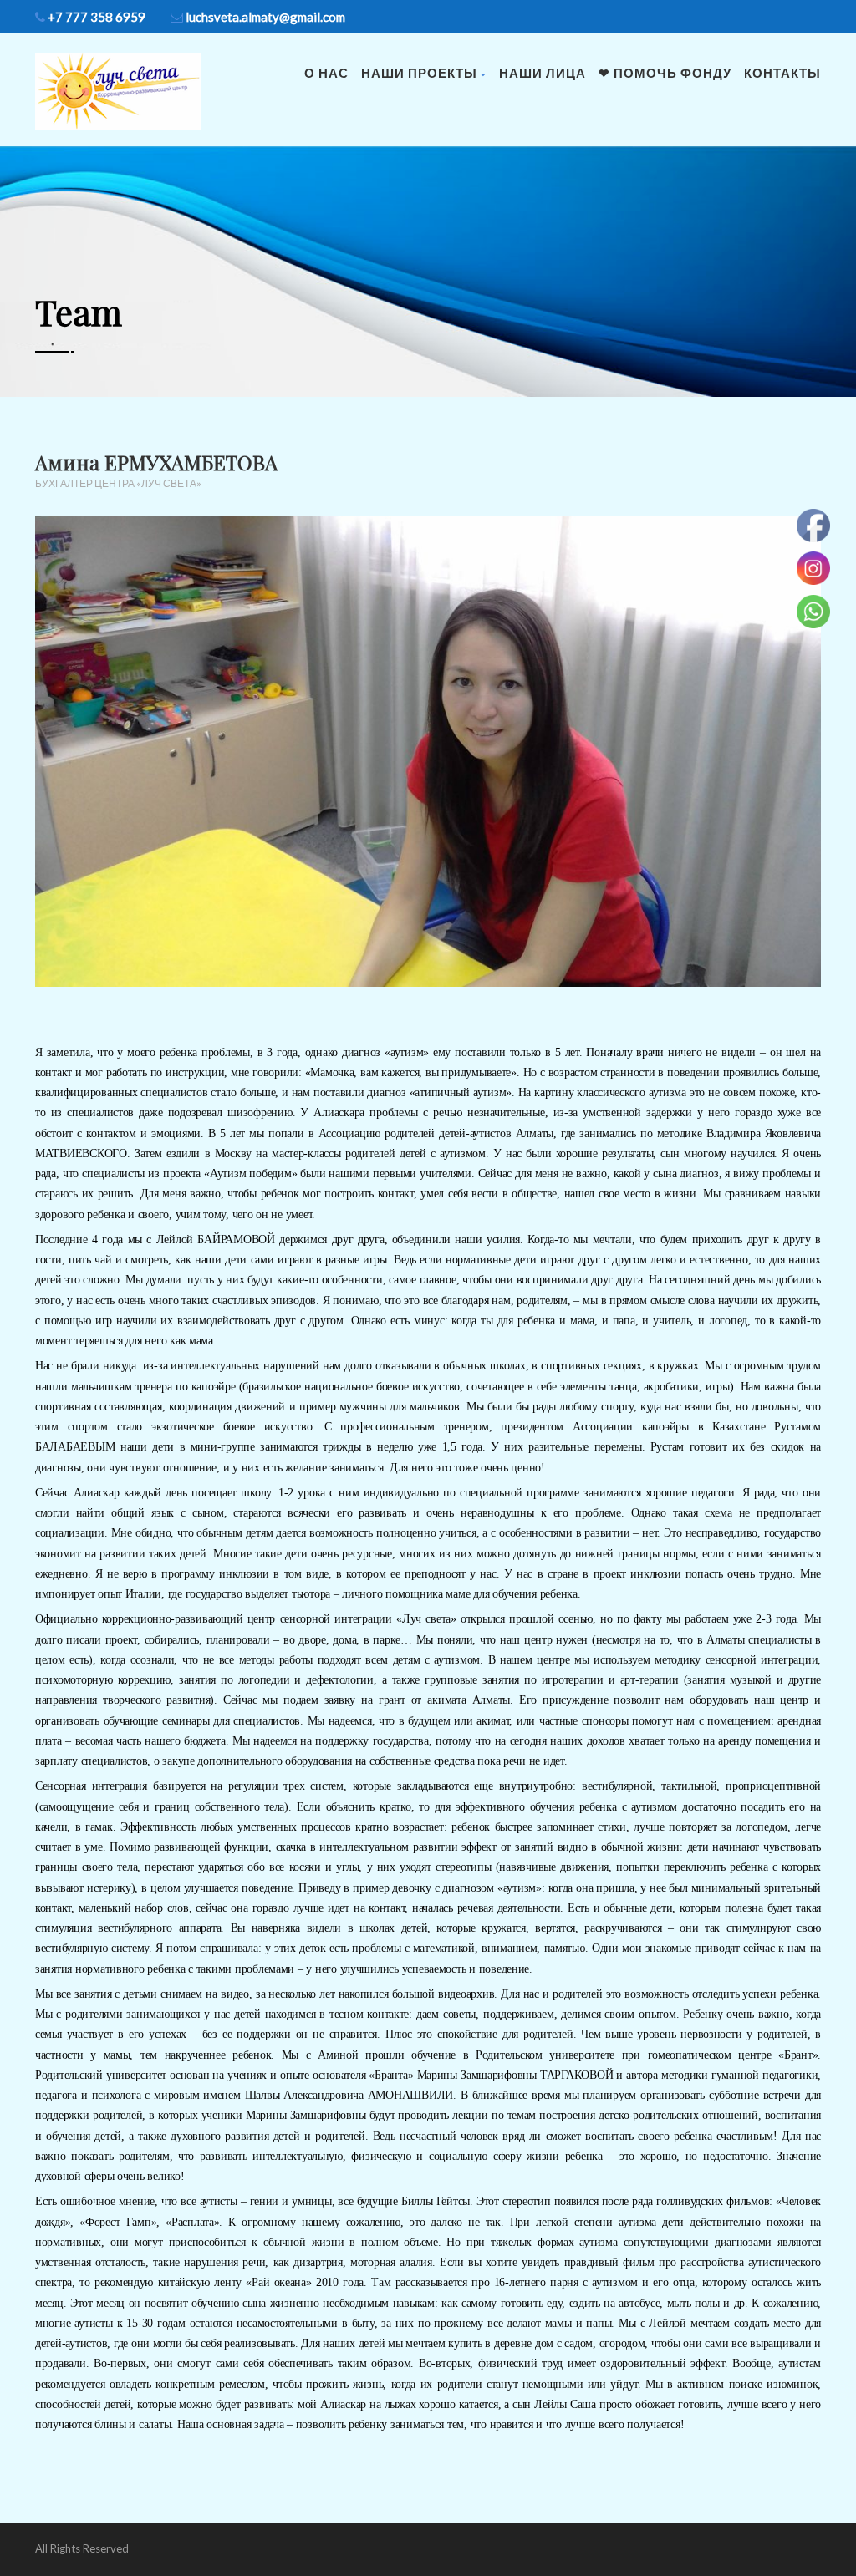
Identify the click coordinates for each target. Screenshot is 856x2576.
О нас (326, 73)
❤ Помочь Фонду (665, 73)
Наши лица (543, 73)
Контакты (782, 73)
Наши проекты (419, 73)
